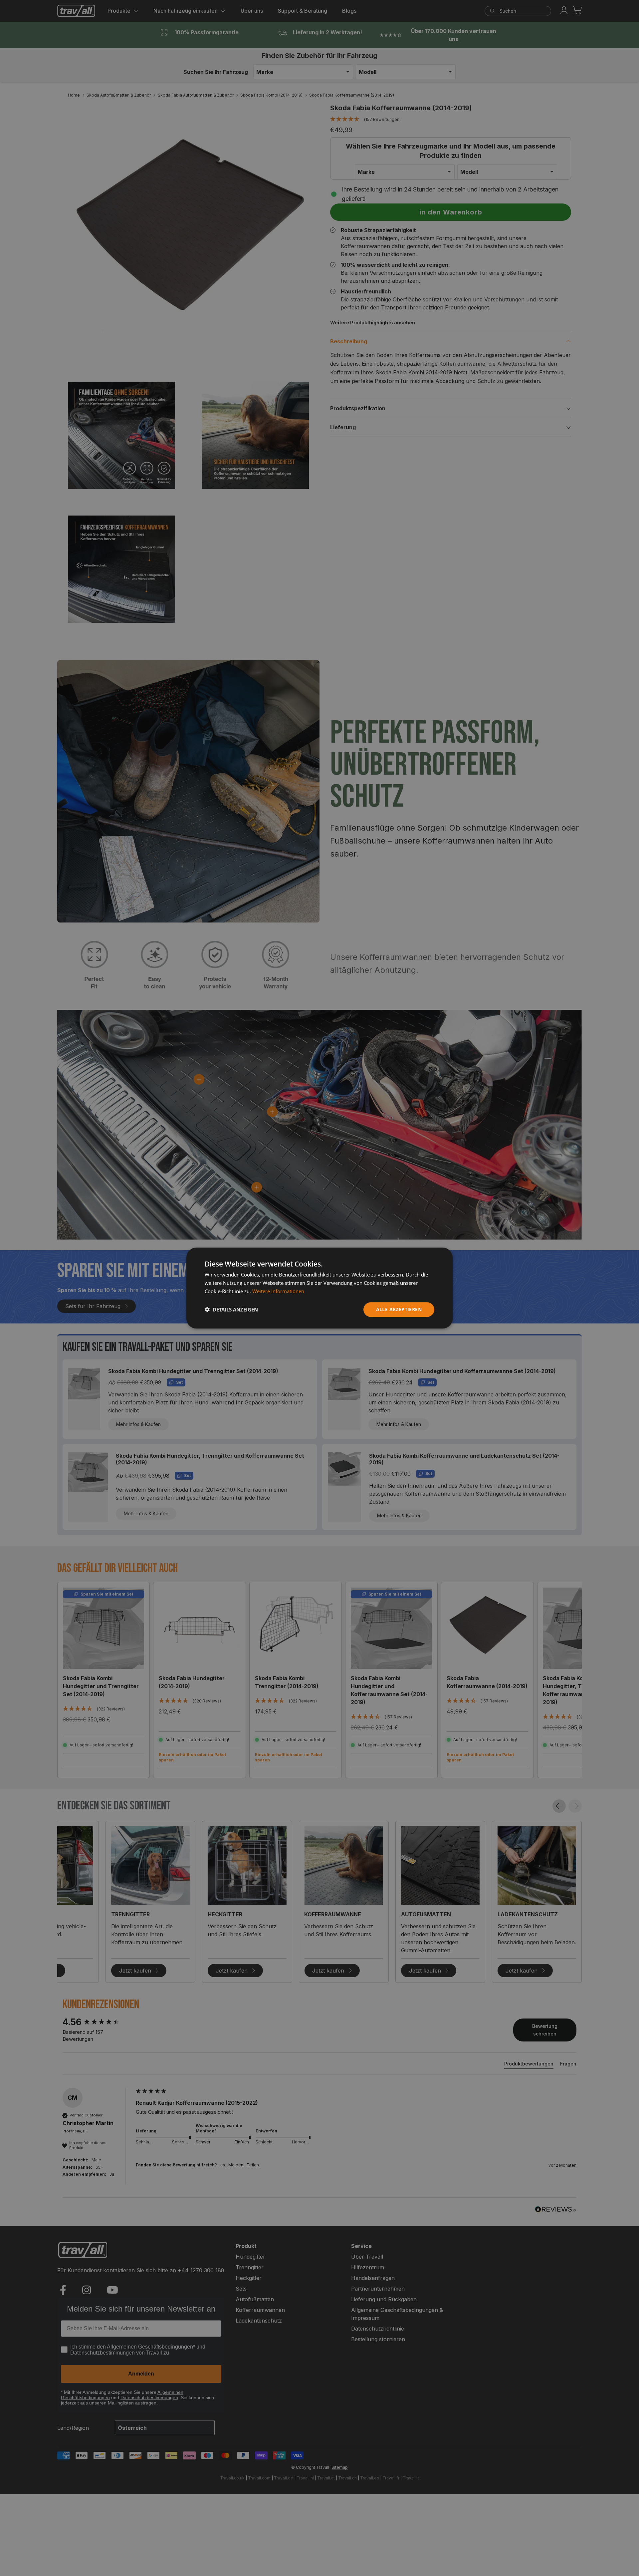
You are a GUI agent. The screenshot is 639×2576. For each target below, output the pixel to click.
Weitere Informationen (278, 1291)
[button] (231, 1309)
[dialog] (319, 1288)
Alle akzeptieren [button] (399, 1309)
